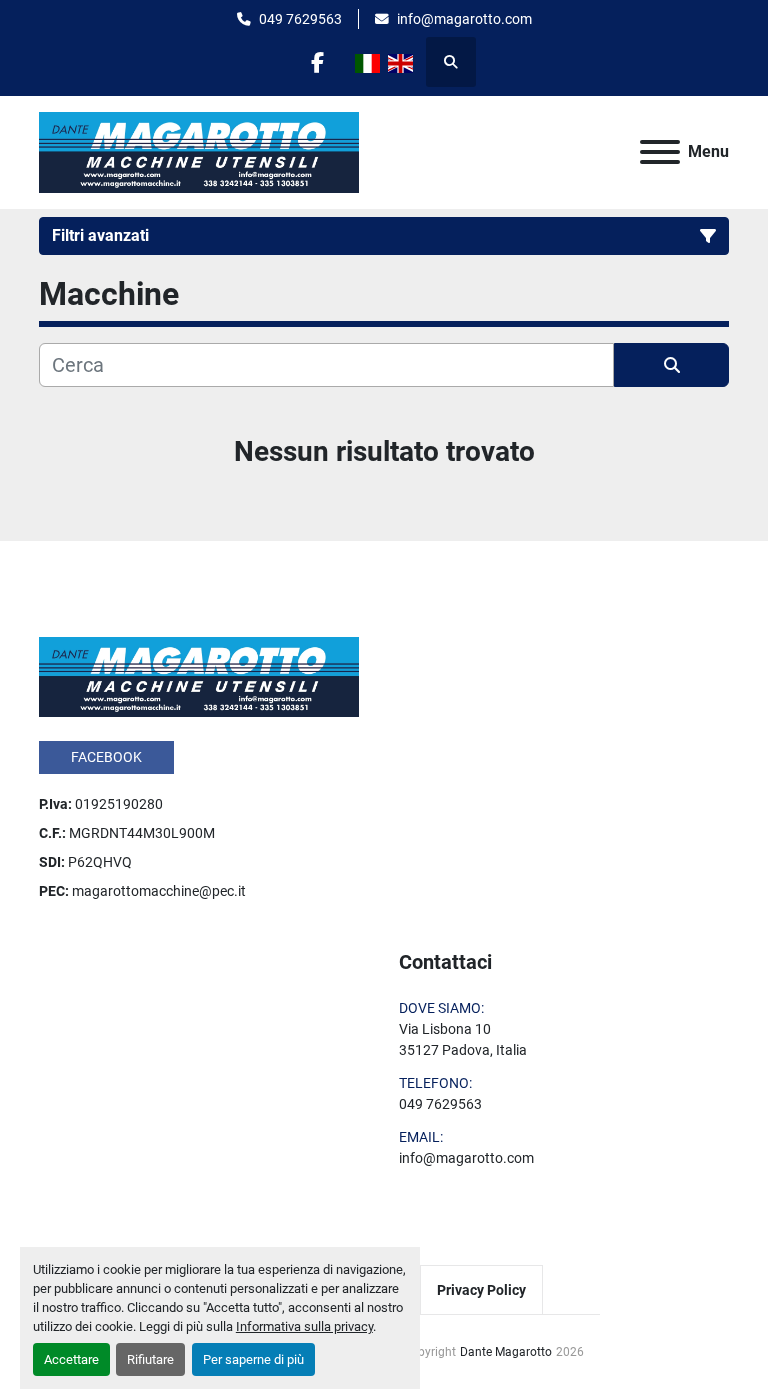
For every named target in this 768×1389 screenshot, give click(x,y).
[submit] (671, 365)
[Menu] (660, 152)
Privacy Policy (481, 1290)
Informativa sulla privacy (304, 1326)
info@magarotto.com (464, 19)
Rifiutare (150, 1359)
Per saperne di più (253, 1359)
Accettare (71, 1359)
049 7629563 (300, 19)
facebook (106, 757)
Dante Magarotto (506, 1352)
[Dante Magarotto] (199, 676)
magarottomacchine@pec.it (159, 891)
